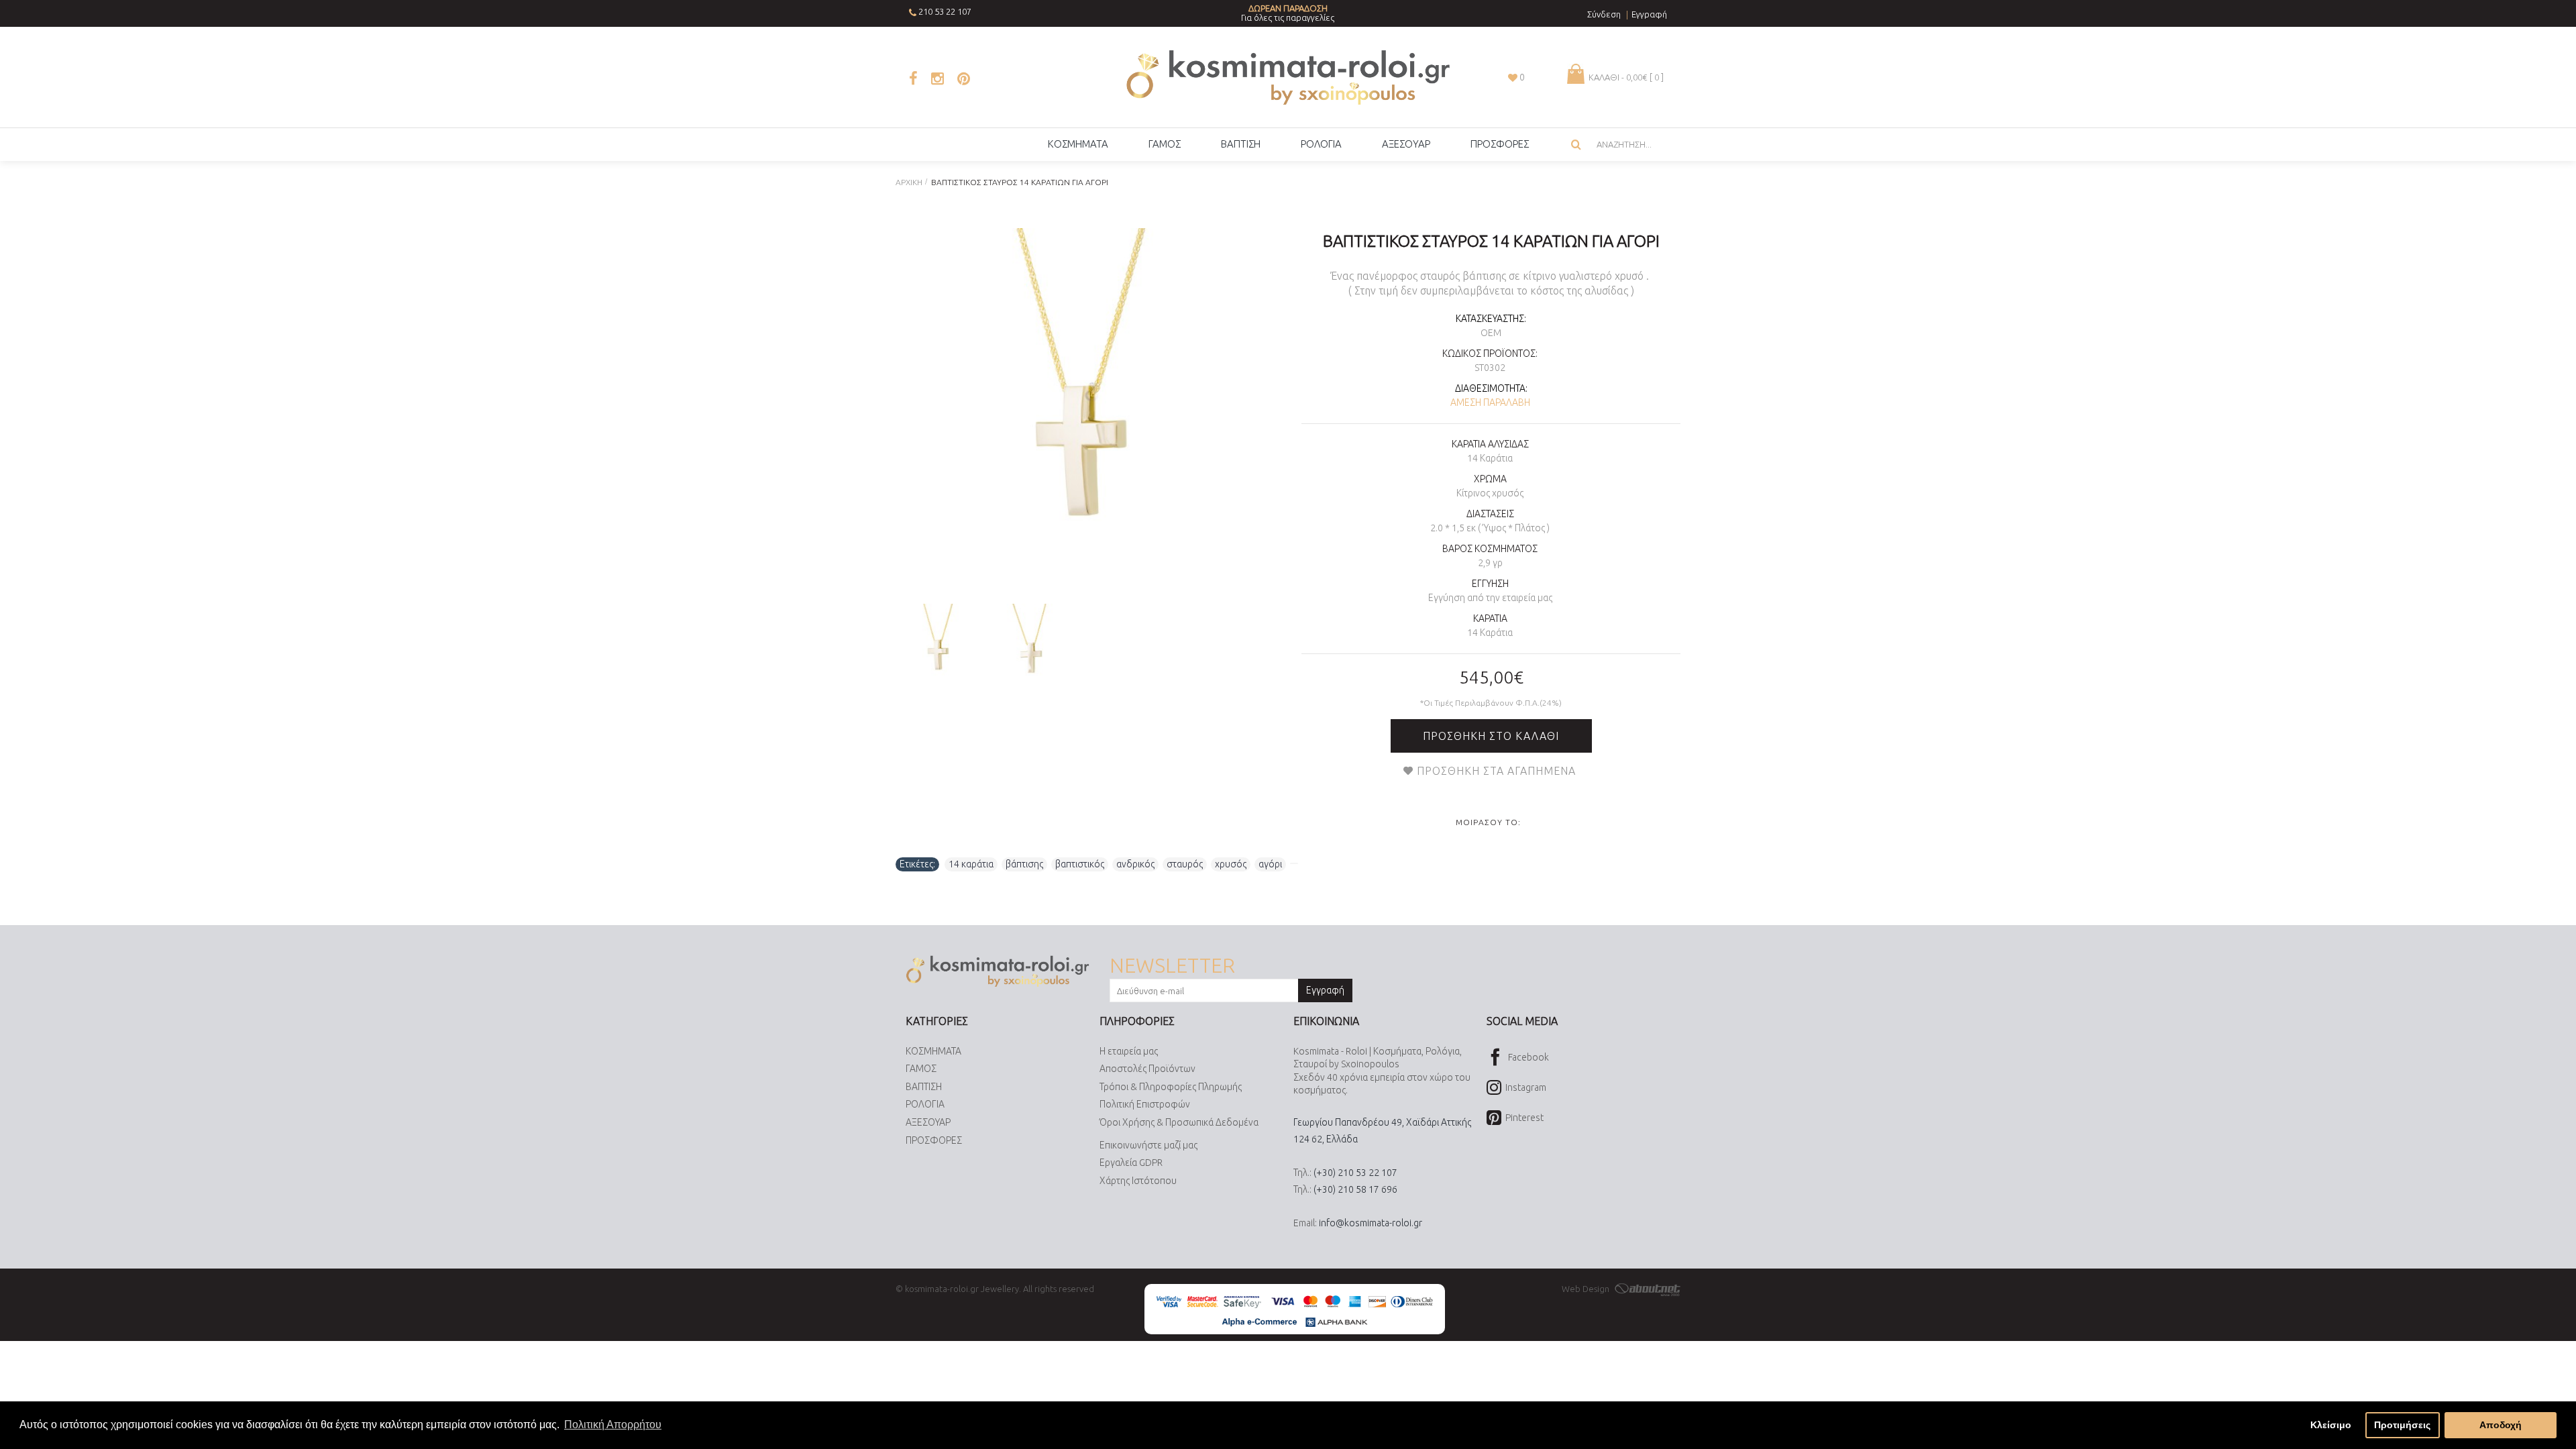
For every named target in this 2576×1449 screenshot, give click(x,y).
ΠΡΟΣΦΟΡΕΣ (934, 1140)
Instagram (1526, 1087)
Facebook (1528, 1057)
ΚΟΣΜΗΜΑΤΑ (933, 1051)
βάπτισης (1024, 864)
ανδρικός (1135, 864)
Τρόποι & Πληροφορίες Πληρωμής (1171, 1087)
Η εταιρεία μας (1129, 1051)
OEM (1491, 333)
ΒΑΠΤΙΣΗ (924, 1087)
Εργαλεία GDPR (1131, 1163)
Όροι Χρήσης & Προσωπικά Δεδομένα (1179, 1122)
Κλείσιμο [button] (2331, 1425)
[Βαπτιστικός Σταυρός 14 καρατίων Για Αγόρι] (1078, 411)
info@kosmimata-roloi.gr (1371, 1223)
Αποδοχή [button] (2501, 1425)
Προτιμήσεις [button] (2402, 1425)
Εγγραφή (1325, 990)
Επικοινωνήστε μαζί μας (1148, 1145)
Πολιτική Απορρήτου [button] (613, 1425)
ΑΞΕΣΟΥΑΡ (928, 1122)
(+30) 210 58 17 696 (1355, 1189)
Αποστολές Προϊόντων (1147, 1069)
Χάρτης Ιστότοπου (1138, 1181)
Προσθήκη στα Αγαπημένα (1496, 771)
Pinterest (1524, 1118)
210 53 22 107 (945, 11)
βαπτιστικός (1080, 864)
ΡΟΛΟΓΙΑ (925, 1104)
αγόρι (1270, 864)
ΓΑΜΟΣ (921, 1069)
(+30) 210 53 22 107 (1355, 1173)
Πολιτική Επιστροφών (1145, 1104)
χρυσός (1231, 864)
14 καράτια (971, 864)
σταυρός (1185, 864)
